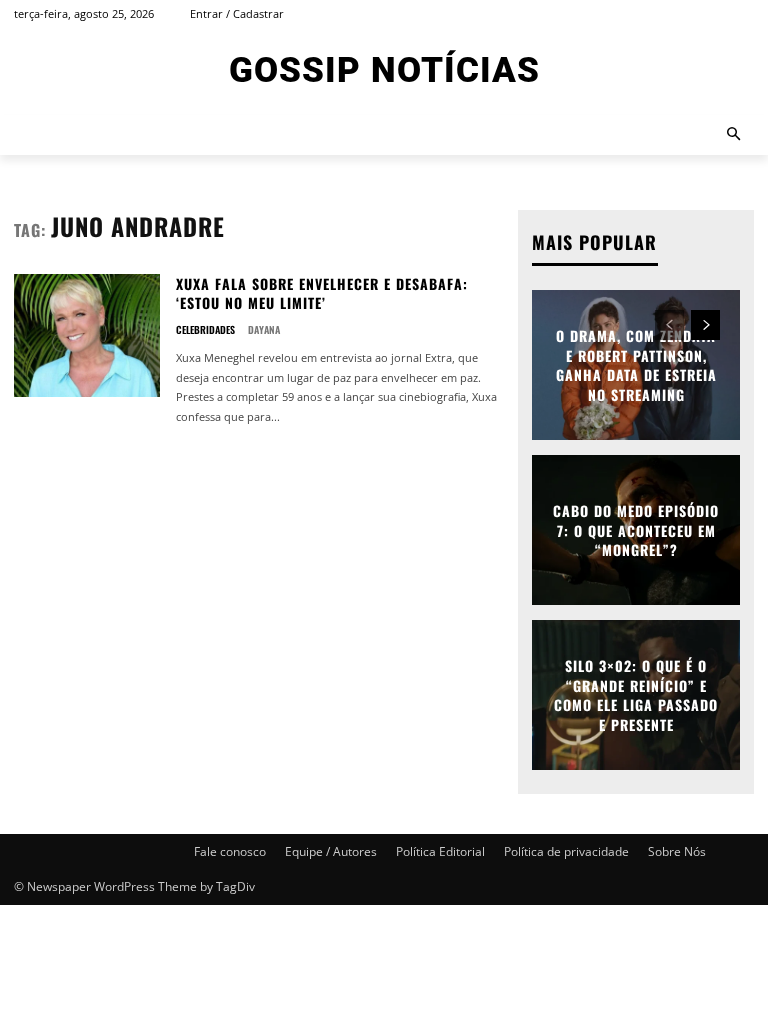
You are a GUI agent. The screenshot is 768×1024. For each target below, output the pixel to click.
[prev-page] (669, 325)
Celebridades (205, 330)
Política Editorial (440, 851)
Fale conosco (230, 851)
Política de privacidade (566, 851)
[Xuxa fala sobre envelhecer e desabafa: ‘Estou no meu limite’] (87, 335)
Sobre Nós (677, 851)
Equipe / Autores (331, 851)
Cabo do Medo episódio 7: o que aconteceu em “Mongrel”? (636, 530)
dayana (264, 329)
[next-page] (705, 325)
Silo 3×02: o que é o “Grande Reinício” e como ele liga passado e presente (636, 695)
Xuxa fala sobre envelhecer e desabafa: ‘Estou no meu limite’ (322, 293)
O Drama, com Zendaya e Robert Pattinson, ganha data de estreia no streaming (636, 365)
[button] (734, 135)
